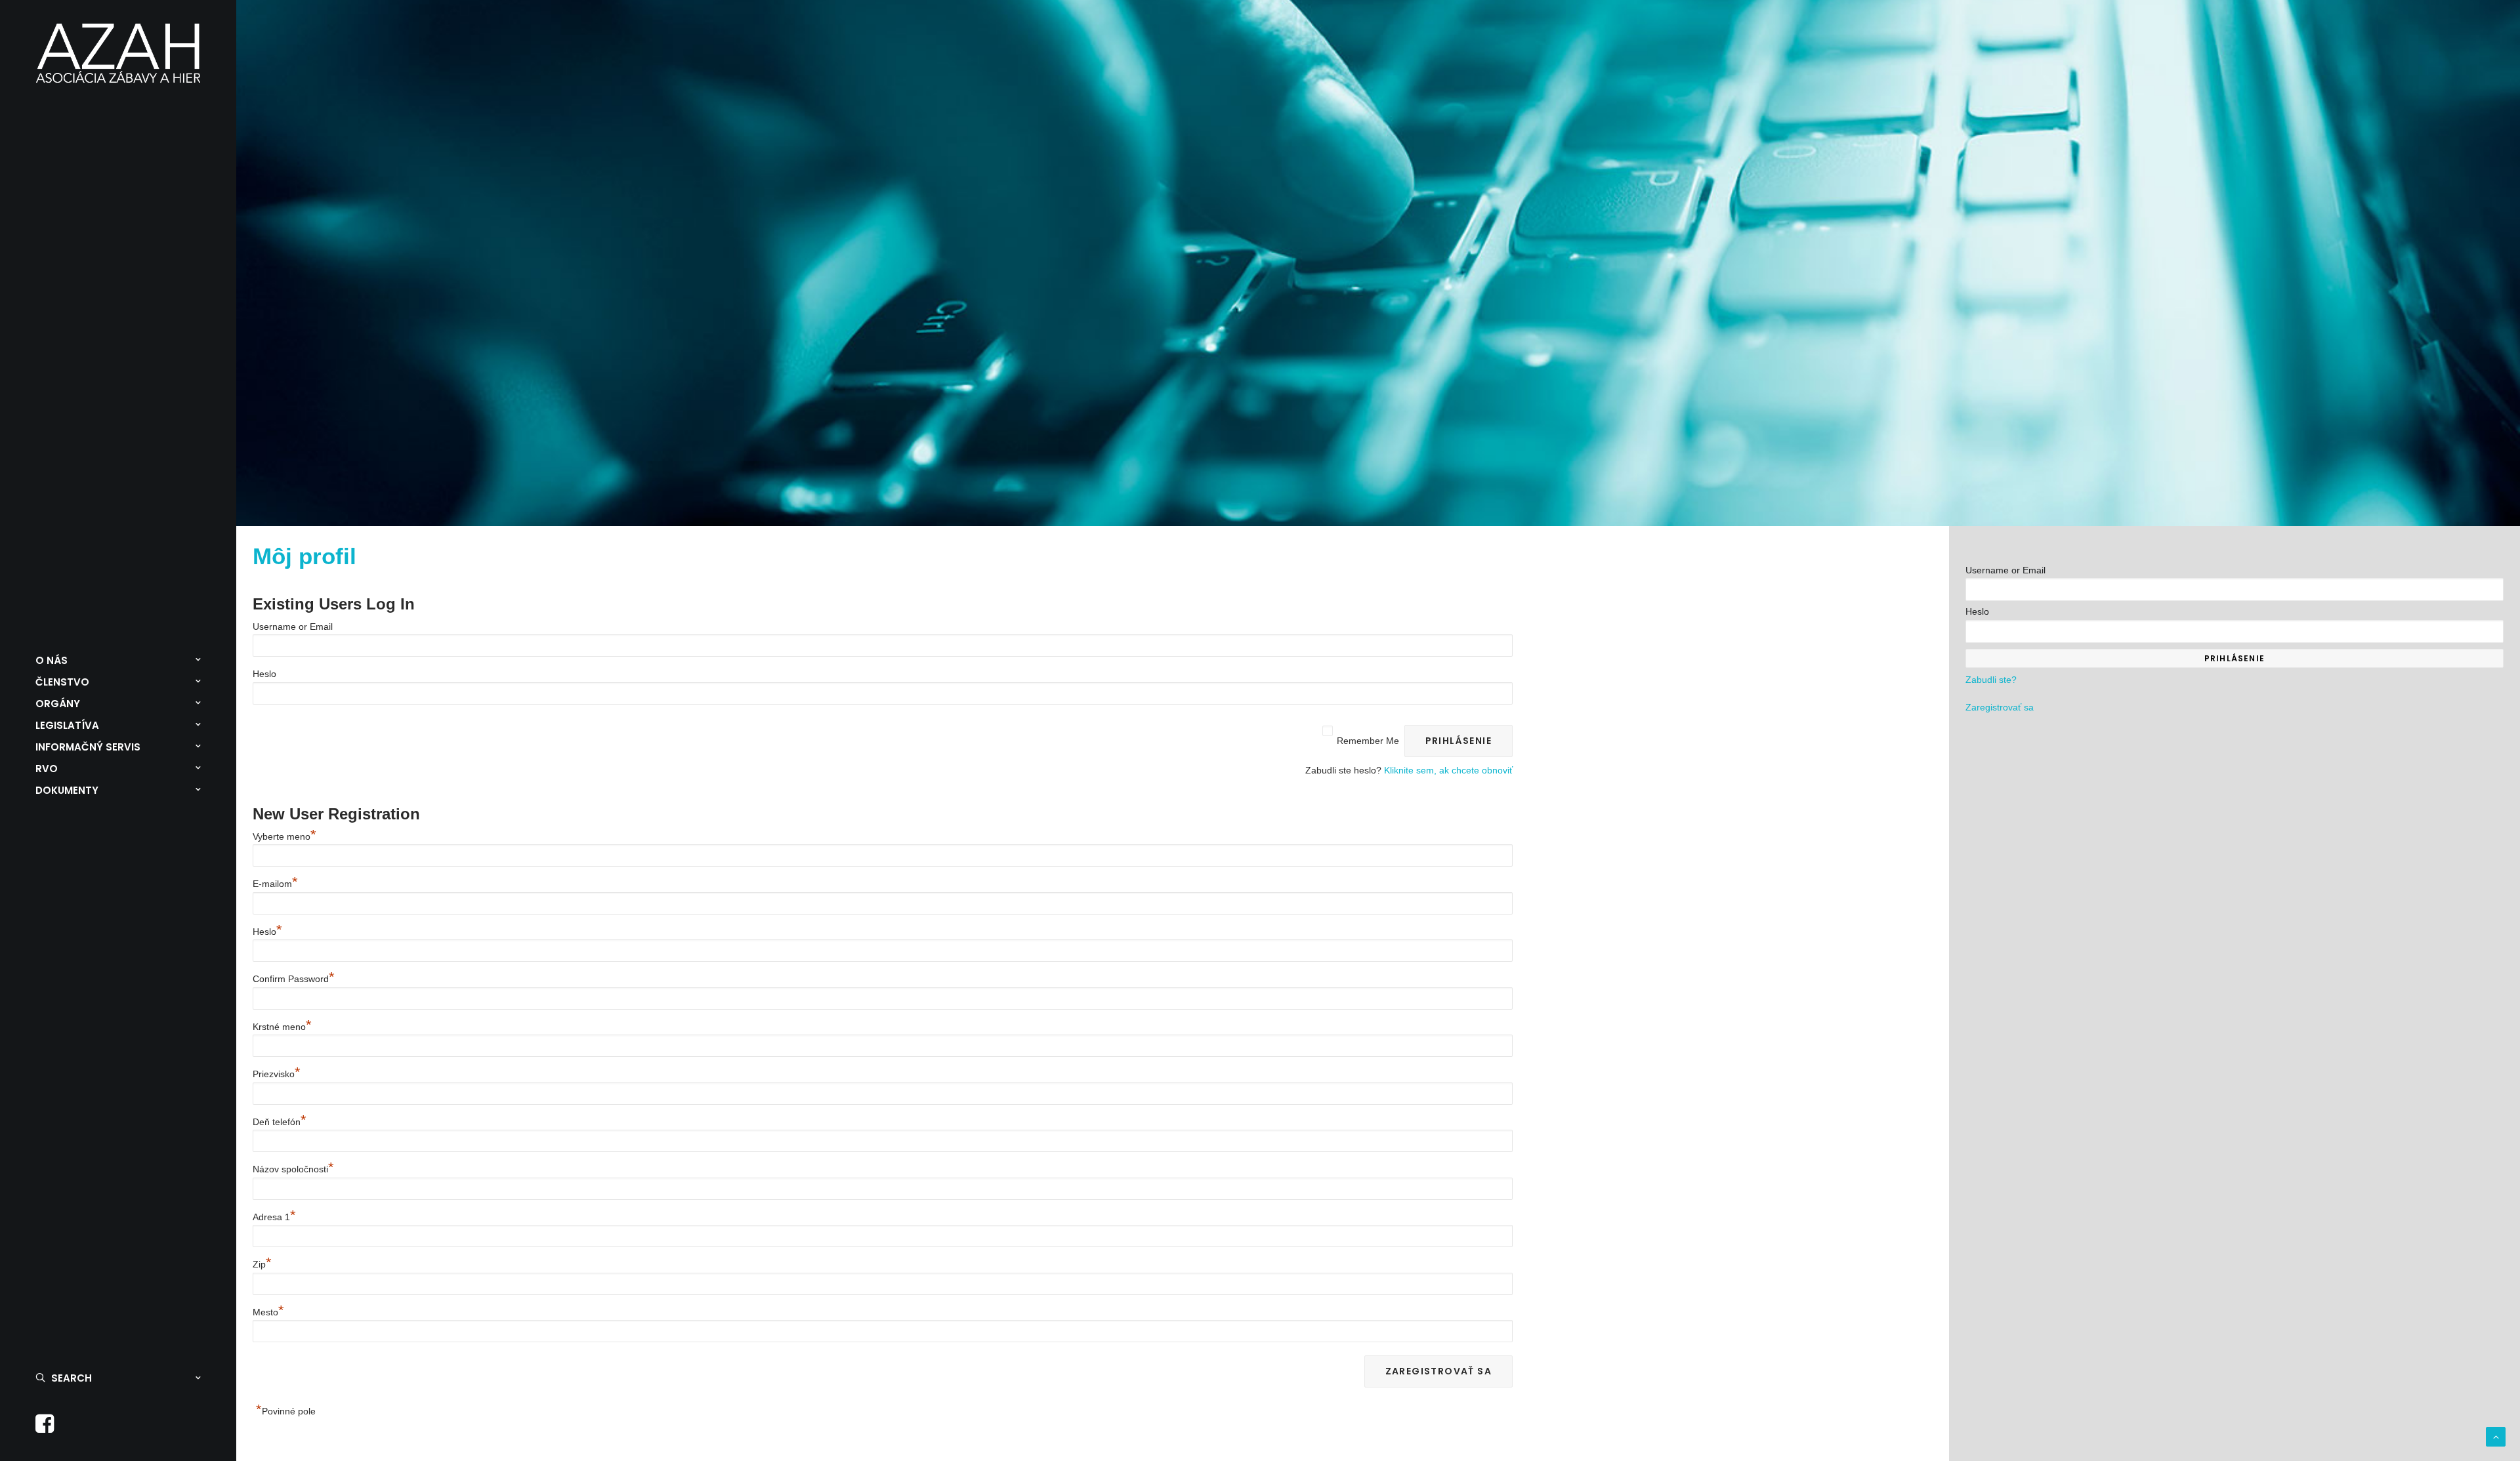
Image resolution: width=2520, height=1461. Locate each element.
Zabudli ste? (1991, 680)
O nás (52, 660)
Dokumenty (67, 790)
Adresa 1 (274, 1217)
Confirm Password (294, 979)
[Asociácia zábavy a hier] (118, 53)
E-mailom (275, 884)
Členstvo (62, 682)
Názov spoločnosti (293, 1169)
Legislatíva (67, 725)
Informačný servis (88, 747)
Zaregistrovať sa (2000, 707)
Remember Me (1368, 741)
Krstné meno (282, 1027)
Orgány (58, 704)
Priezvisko (277, 1074)
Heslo (264, 674)
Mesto (268, 1312)
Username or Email (293, 627)
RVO (47, 769)
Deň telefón (280, 1122)
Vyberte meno (284, 836)
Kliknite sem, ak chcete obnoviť (1448, 770)
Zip (262, 1264)
